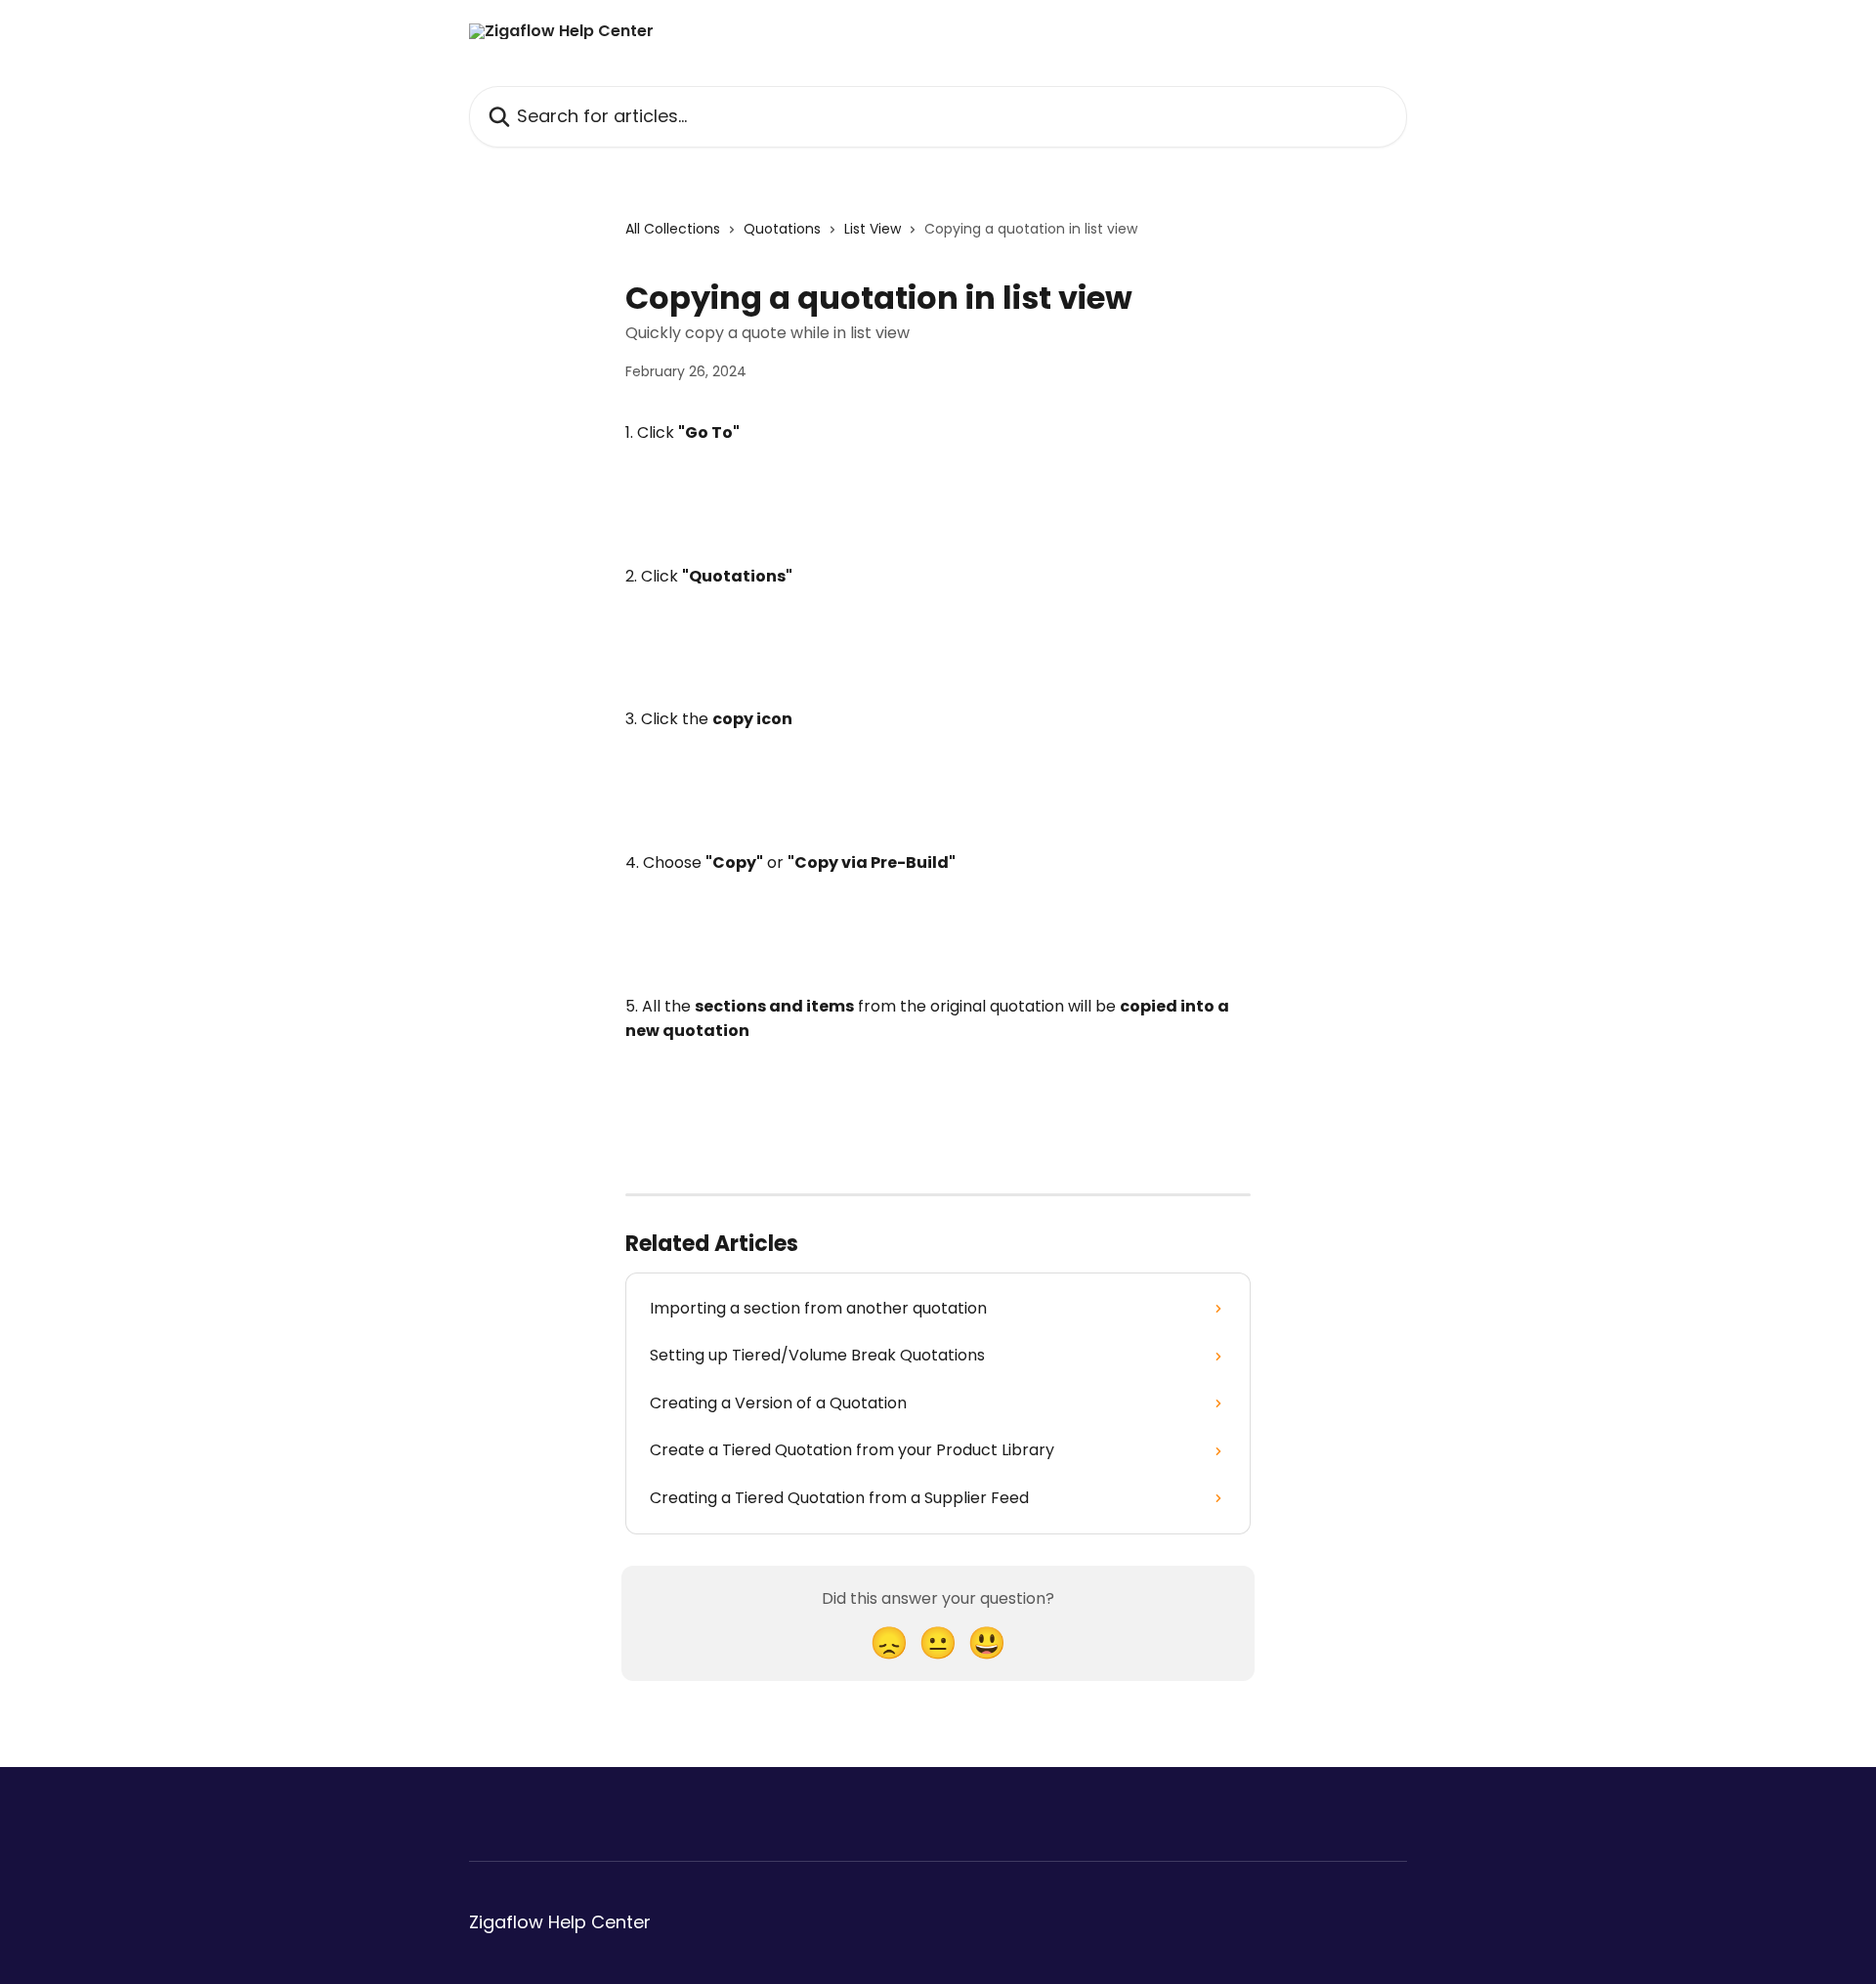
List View (873, 229)
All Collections (673, 229)
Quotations (782, 229)
